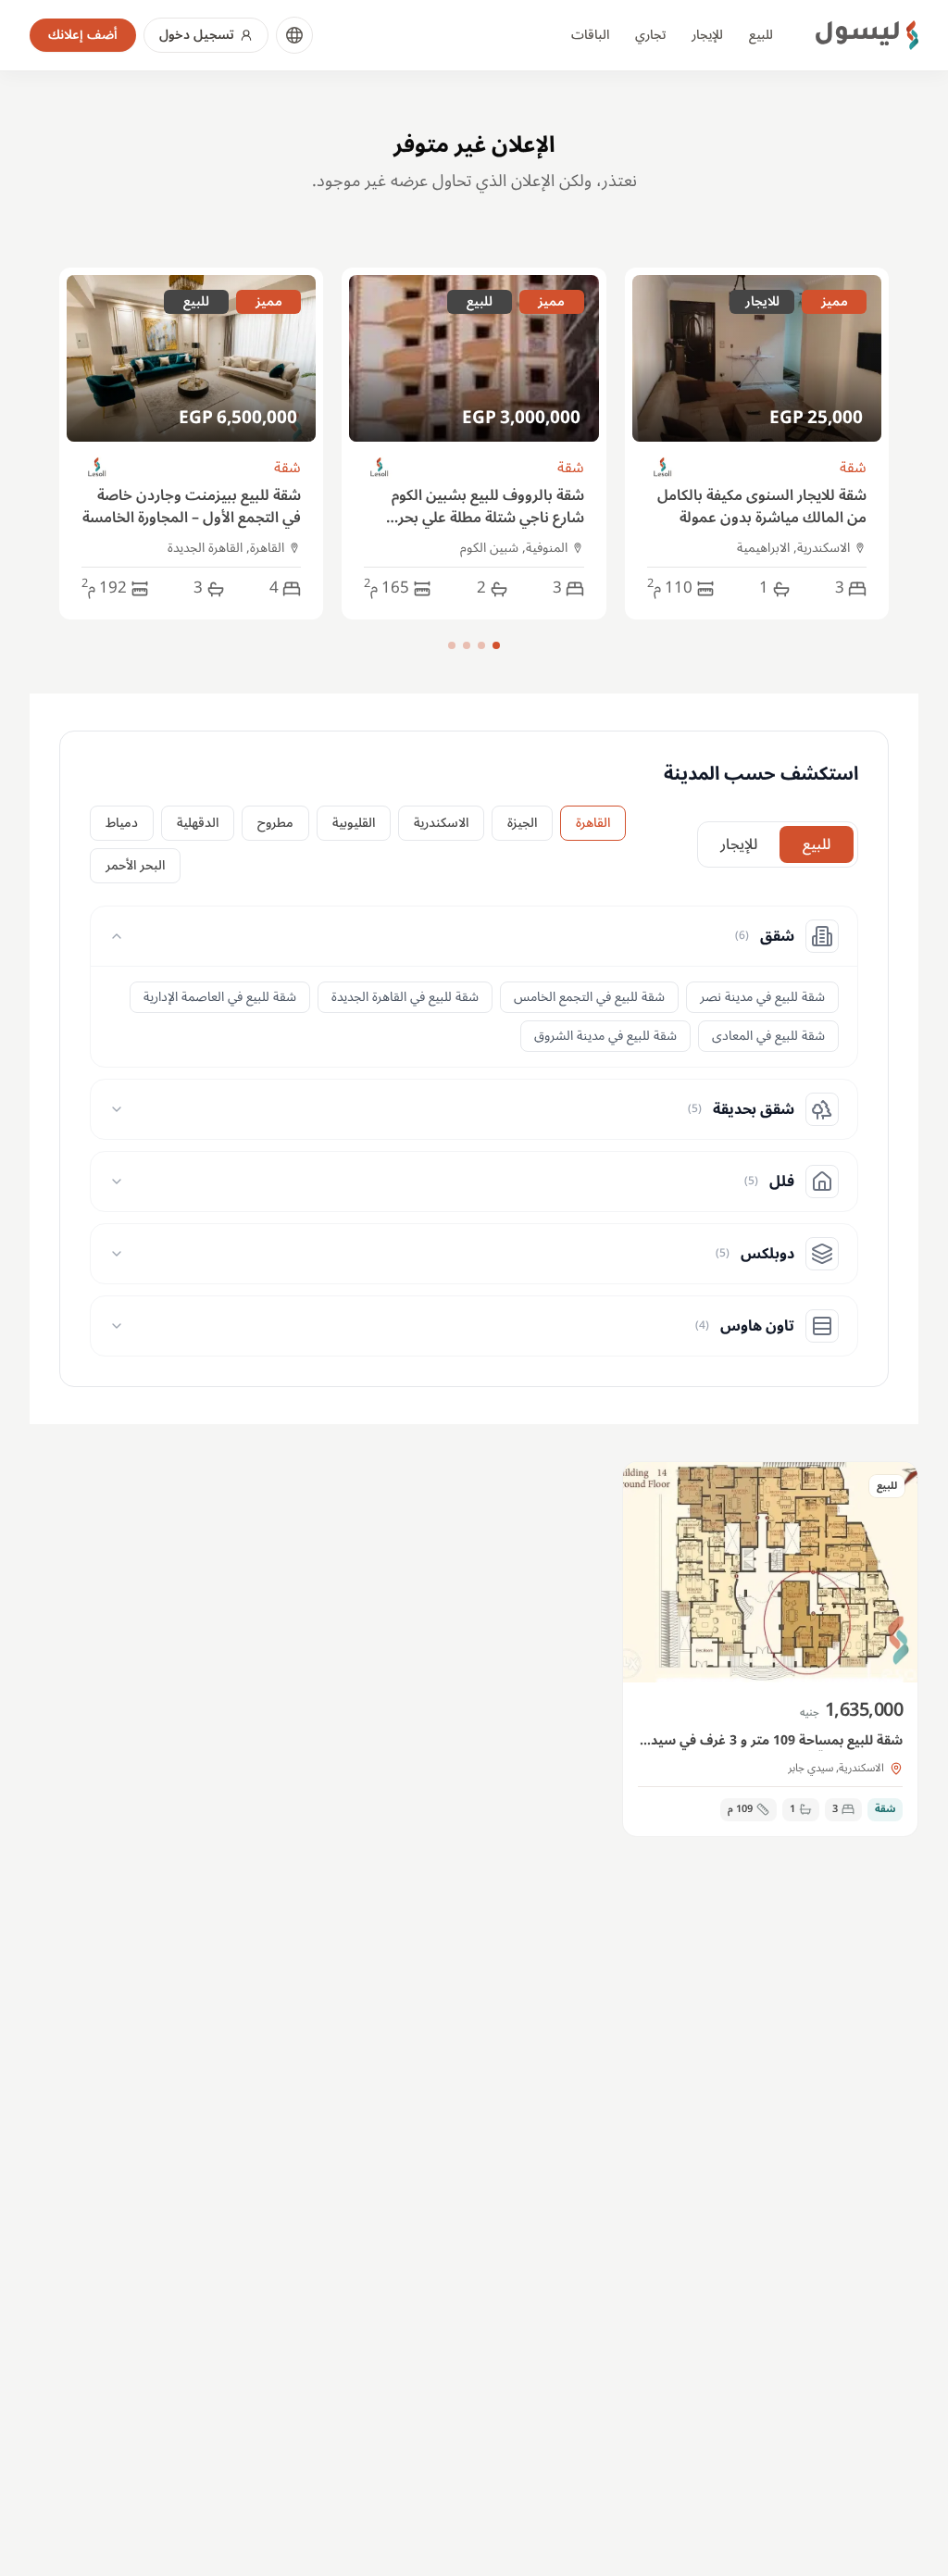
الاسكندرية (441, 823)
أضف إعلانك (83, 35)
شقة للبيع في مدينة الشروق (605, 1036)
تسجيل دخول (197, 35)
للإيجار (707, 35)
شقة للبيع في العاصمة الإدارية (220, 997)
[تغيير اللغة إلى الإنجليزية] (294, 35)
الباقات (590, 35)
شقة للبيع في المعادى (768, 1036)
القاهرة (593, 823)
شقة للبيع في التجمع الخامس (589, 997)
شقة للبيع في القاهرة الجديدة (405, 997)
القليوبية (354, 823)
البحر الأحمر (135, 865)
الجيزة (522, 823)
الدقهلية (198, 823)
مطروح (275, 823)
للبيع (761, 35)
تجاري (650, 35)
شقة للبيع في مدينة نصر (762, 997)
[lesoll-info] (663, 468)
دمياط (122, 823)
